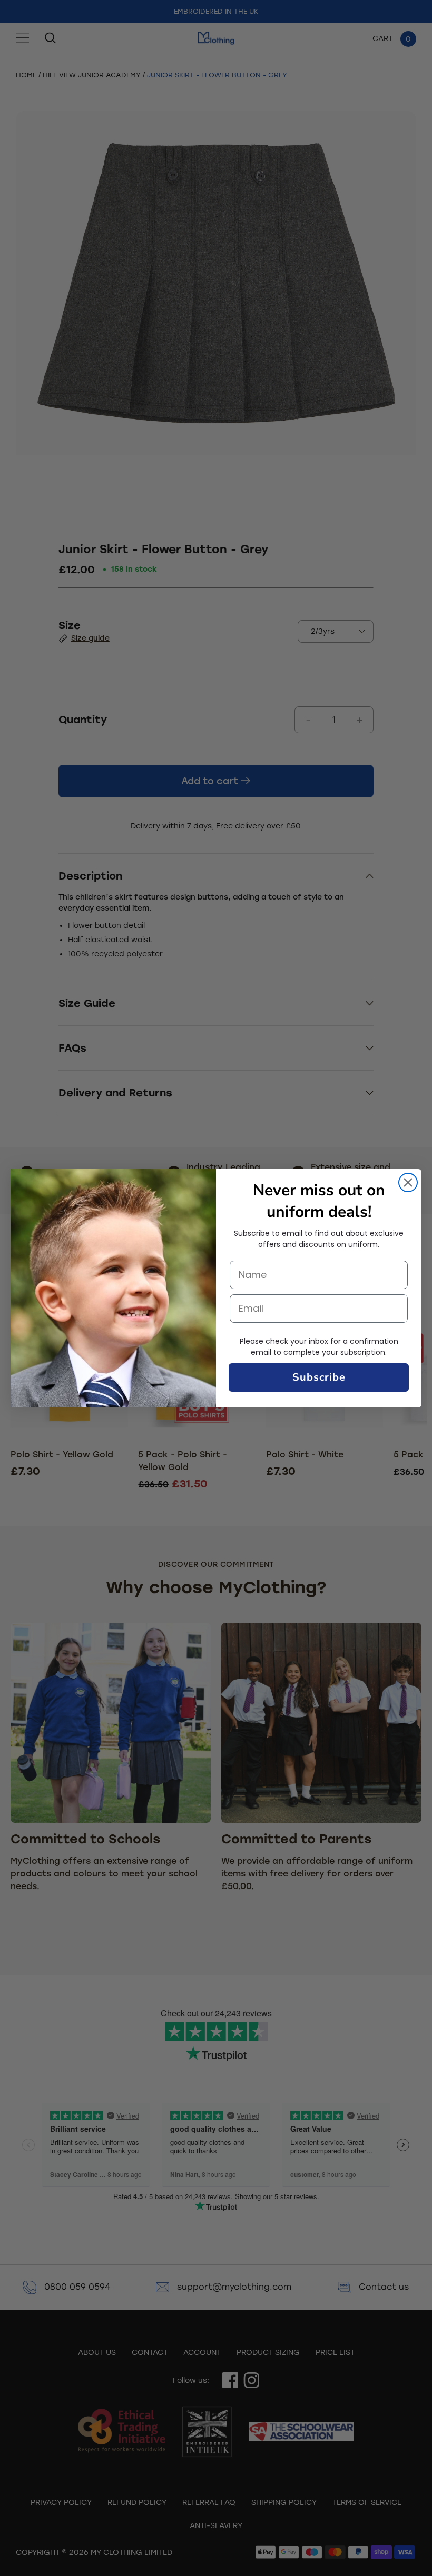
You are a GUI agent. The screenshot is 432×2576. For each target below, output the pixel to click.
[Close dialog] (408, 1182)
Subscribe (319, 1377)
